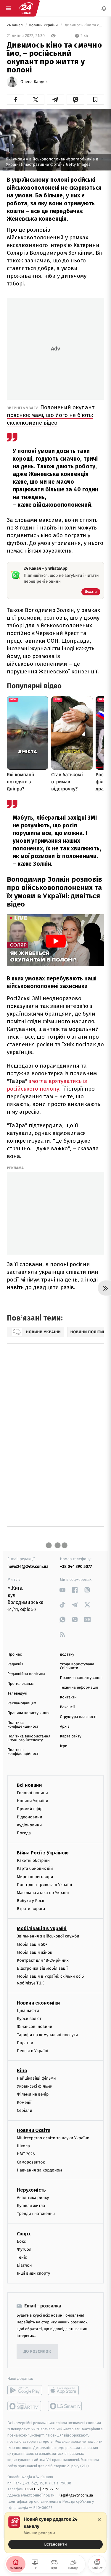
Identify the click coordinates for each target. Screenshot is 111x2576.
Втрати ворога (31, 1909)
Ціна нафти (28, 2011)
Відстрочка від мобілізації (42, 1968)
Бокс (21, 2241)
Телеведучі (17, 1694)
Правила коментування (81, 1678)
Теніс (22, 2257)
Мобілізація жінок (34, 1952)
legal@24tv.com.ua (76, 2495)
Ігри (64, 1746)
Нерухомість (31, 2190)
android (25, 2390)
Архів (65, 1727)
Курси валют (29, 2019)
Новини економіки (38, 2003)
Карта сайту (71, 1736)
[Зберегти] (95, 100)
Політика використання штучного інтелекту (29, 1738)
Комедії (24, 2102)
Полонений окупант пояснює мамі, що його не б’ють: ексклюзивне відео (51, 415)
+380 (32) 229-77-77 (42, 2489)
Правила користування (28, 1713)
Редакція (15, 1664)
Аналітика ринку (33, 2198)
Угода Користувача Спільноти (77, 1666)
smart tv (25, 2406)
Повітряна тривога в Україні (44, 1885)
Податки (25, 2043)
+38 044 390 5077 (76, 1566)
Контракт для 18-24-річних (43, 1960)
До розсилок (37, 2352)
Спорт (24, 2234)
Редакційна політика (26, 1674)
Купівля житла (31, 2206)
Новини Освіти (34, 2130)
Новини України (44, 25)
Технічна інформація (79, 1688)
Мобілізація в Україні (42, 1928)
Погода (24, 1833)
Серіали (25, 2110)
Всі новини (29, 1785)
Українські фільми (35, 2086)
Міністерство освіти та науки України (53, 2138)
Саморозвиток (31, 2162)
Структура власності (78, 1717)
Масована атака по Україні (43, 1893)
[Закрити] (99, 2520)
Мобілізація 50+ (32, 1944)
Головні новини (32, 1793)
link (63, 1590)
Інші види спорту (33, 2273)
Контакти (68, 1697)
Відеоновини (30, 1817)
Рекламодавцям (22, 1703)
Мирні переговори (35, 1877)
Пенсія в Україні (33, 2051)
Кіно (22, 2071)
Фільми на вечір (33, 2094)
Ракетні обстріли (33, 1860)
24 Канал (15, 25)
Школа (23, 2146)
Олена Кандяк (34, 82)
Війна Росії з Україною (43, 1853)
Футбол (24, 2249)
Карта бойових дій (35, 1868)
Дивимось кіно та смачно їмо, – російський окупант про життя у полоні (84, 25)
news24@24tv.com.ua (28, 1566)
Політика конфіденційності (24, 1725)
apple (65, 2390)
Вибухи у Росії (30, 1901)
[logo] (26, 8)
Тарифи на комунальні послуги (47, 2035)
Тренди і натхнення (36, 2214)
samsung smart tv (65, 2406)
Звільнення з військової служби (48, 1936)
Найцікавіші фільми (36, 2078)
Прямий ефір (30, 1809)
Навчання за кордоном (39, 2170)
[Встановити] (55, 2533)
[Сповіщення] (104, 8)
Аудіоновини (29, 1825)
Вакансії (67, 1707)
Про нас (15, 1655)
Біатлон (24, 2265)
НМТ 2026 (26, 2154)
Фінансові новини (35, 2027)
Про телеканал (21, 1684)
